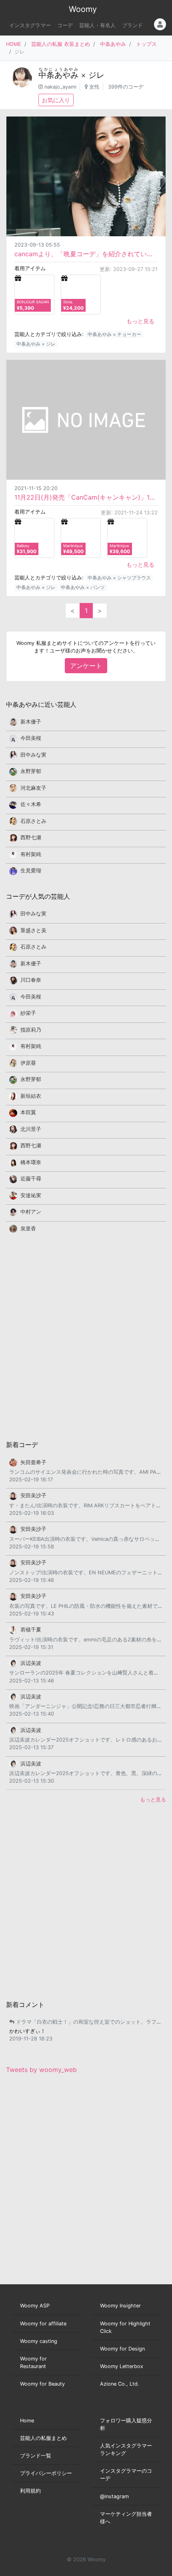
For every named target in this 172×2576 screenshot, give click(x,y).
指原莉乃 (31, 1030)
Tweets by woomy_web (41, 2070)
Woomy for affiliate (43, 2324)
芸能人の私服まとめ (43, 2438)
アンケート (86, 666)
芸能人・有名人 (97, 25)
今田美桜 (31, 738)
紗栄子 (28, 1013)
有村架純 (31, 854)
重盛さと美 (33, 930)
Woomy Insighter (120, 2306)
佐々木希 (31, 804)
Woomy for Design (122, 2349)
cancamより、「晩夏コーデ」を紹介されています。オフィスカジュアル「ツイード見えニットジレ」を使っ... (86, 254)
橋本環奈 (31, 1162)
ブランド (132, 25)
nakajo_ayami (60, 87)
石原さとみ (33, 821)
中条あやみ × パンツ (83, 587)
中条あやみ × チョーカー (114, 334)
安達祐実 (31, 1195)
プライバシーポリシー (46, 2473)
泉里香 (28, 1229)
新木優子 (31, 722)
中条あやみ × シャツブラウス (119, 578)
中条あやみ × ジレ (36, 344)
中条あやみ (113, 44)
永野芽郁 (31, 771)
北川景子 (31, 1129)
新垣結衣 (31, 1096)
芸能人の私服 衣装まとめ (61, 44)
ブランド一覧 (36, 2456)
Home (27, 2421)
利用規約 (30, 2491)
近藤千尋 (31, 1179)
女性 (94, 87)
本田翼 (28, 1112)
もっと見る (140, 321)
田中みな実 (33, 755)
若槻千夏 (31, 1630)
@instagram (114, 2496)
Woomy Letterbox (122, 2366)
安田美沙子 (33, 1496)
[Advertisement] (86, 1336)
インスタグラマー (30, 25)
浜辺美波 (31, 1663)
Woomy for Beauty (42, 2384)
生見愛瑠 (31, 871)
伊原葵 (28, 1063)
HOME (14, 44)
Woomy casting (39, 2341)
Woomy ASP (35, 2306)
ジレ (96, 75)
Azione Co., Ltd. (120, 2384)
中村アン (31, 1212)
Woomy (83, 9)
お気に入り (56, 100)
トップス (146, 44)
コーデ (65, 25)
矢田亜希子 (33, 1462)
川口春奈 (31, 980)
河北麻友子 (33, 788)
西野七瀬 (31, 837)
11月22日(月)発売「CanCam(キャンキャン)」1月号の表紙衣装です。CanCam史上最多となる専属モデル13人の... (86, 497)
